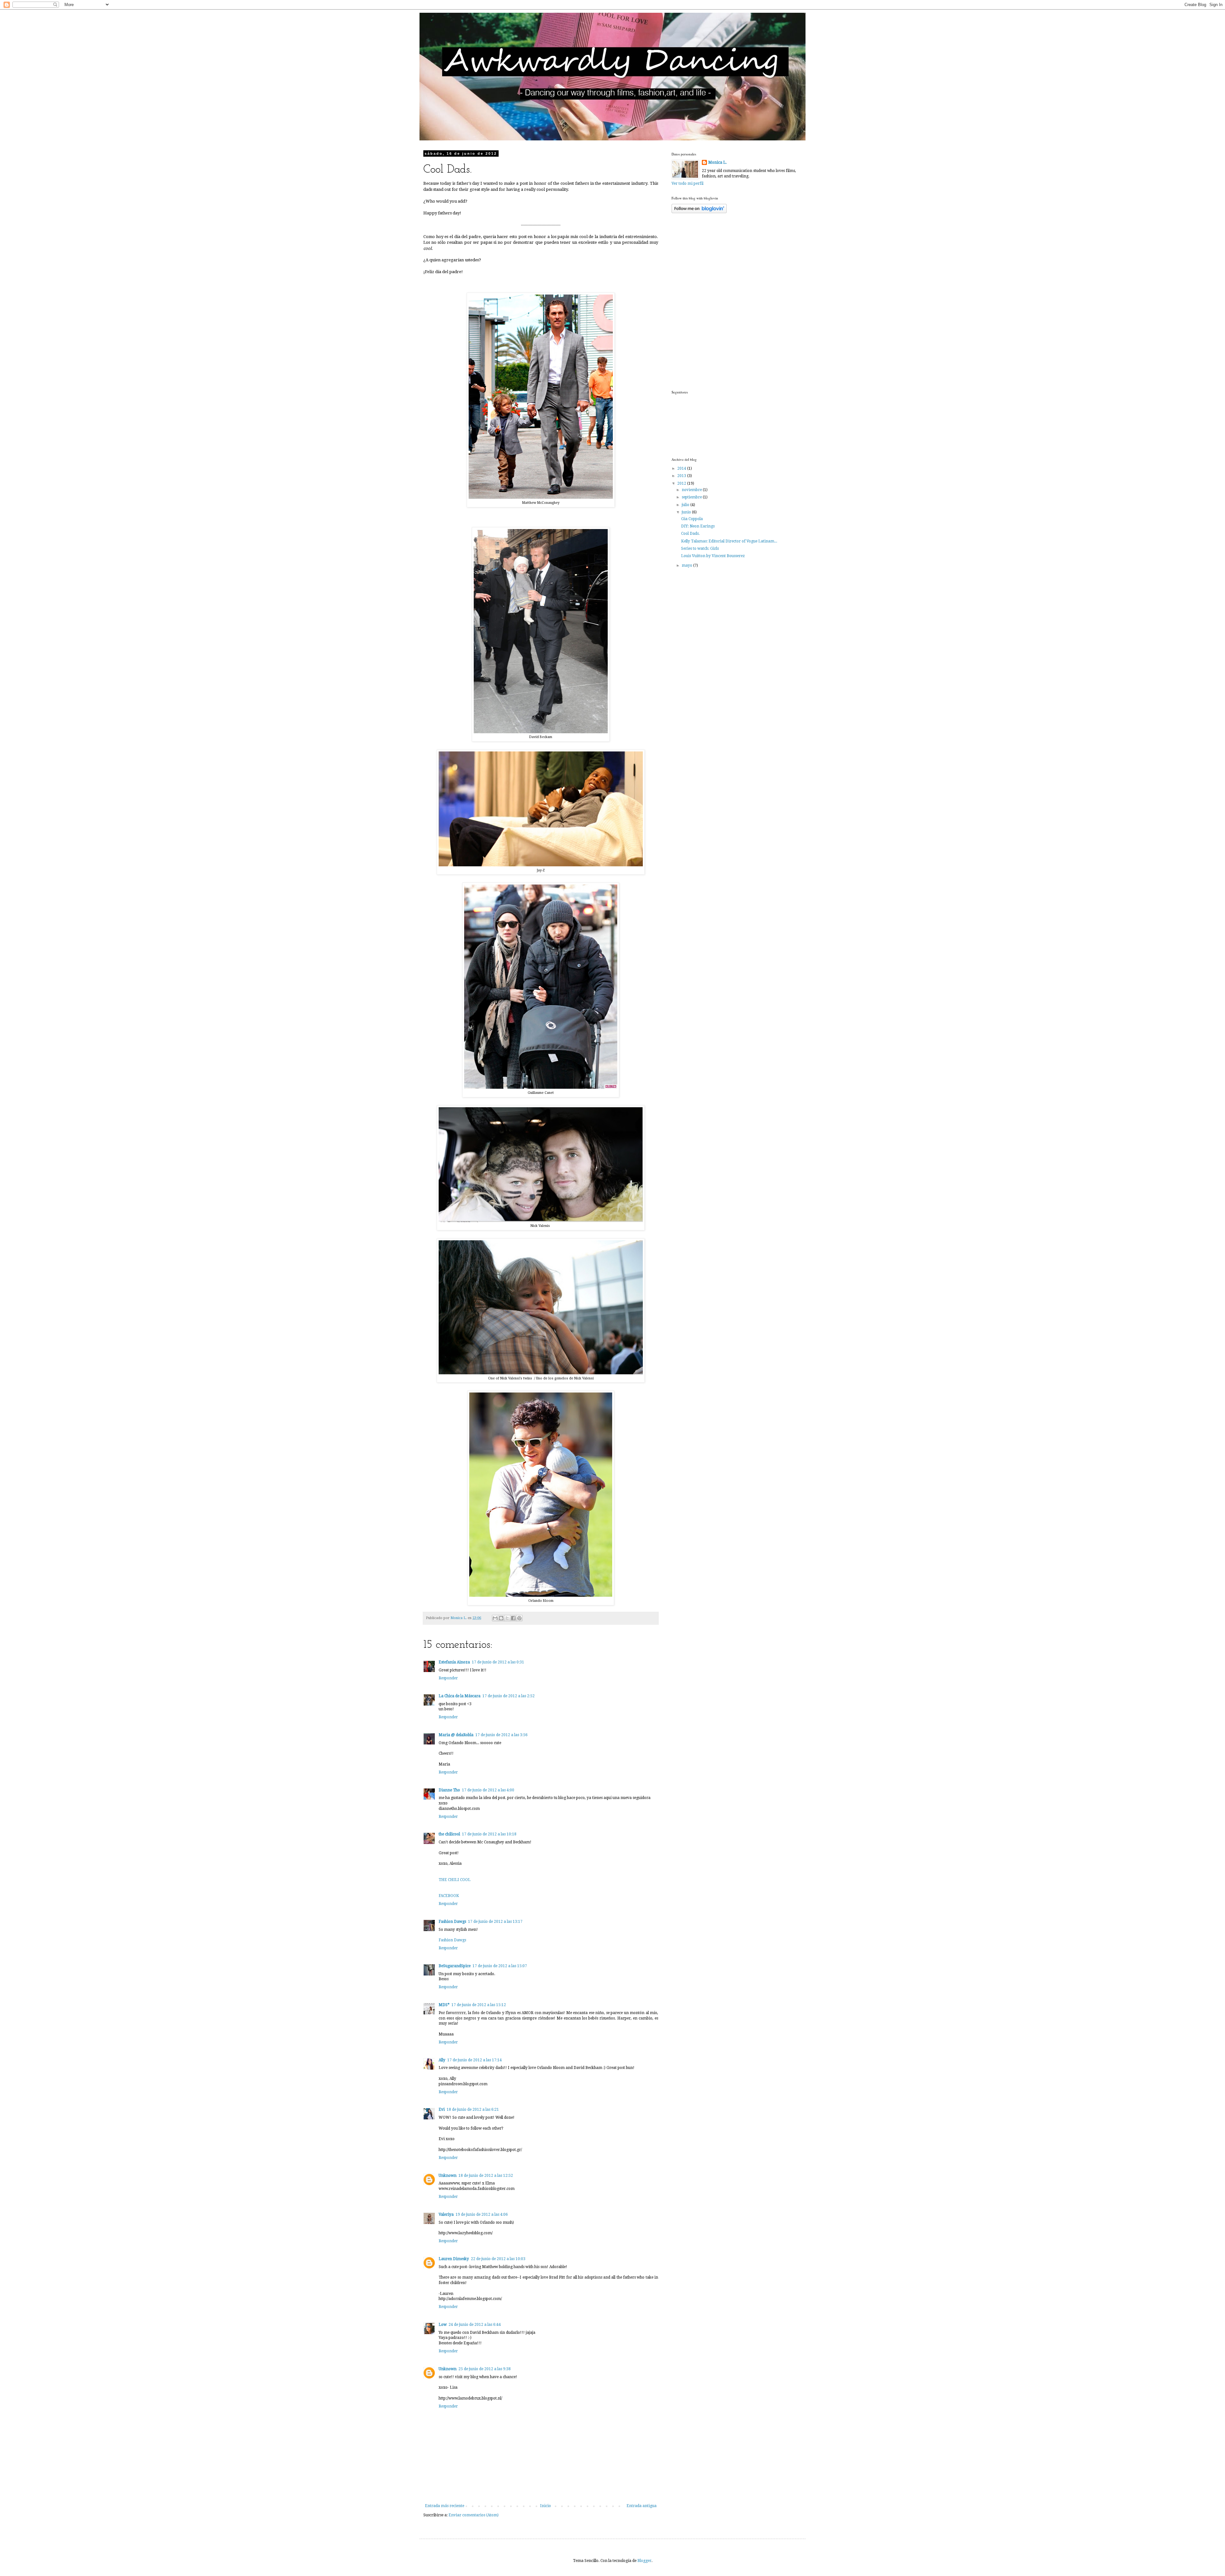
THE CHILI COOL (455, 1880)
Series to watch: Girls (700, 549)
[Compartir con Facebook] (513, 1618)
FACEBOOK (449, 1896)
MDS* (444, 2005)
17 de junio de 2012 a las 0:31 (498, 1662)
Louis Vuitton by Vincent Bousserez (713, 556)
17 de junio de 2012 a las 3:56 (501, 1735)
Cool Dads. (690, 534)
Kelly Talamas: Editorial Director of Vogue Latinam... (729, 541)
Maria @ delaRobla (456, 1735)
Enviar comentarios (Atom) (474, 2515)
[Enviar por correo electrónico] (495, 1618)
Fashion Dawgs (452, 1922)
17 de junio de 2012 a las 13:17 (495, 1922)
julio (686, 505)
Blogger (644, 2561)
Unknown (448, 2176)
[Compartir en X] (507, 1618)
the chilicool (449, 1834)
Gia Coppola (692, 519)
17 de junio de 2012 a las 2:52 (509, 1696)
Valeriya (446, 2214)
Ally (442, 2060)
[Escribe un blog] (501, 1618)
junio (687, 512)
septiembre (692, 497)
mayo (687, 565)
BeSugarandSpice (455, 1966)
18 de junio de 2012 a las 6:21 (473, 2109)
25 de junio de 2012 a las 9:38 (485, 2369)
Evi (442, 2109)
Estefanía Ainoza (454, 1662)
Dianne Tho (449, 1790)
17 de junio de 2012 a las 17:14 (475, 2060)
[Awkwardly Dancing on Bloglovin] (699, 212)
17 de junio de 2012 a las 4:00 (488, 1790)
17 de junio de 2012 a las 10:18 (489, 1834)
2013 (682, 476)
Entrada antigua (642, 2506)
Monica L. (717, 162)
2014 (682, 468)
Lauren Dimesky (454, 2259)
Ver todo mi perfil (687, 183)
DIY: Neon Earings (698, 526)
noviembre (692, 490)
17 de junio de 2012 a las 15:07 (500, 1966)
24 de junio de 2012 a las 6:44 (475, 2325)
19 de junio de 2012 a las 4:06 (482, 2214)
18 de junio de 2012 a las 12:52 (486, 2176)
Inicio (546, 2506)
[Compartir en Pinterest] (519, 1618)
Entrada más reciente (445, 2506)
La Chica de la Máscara (460, 1696)
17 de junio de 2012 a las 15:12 (479, 2005)
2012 (682, 483)
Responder (448, 1678)
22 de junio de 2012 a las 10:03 (498, 2259)
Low (443, 2325)
